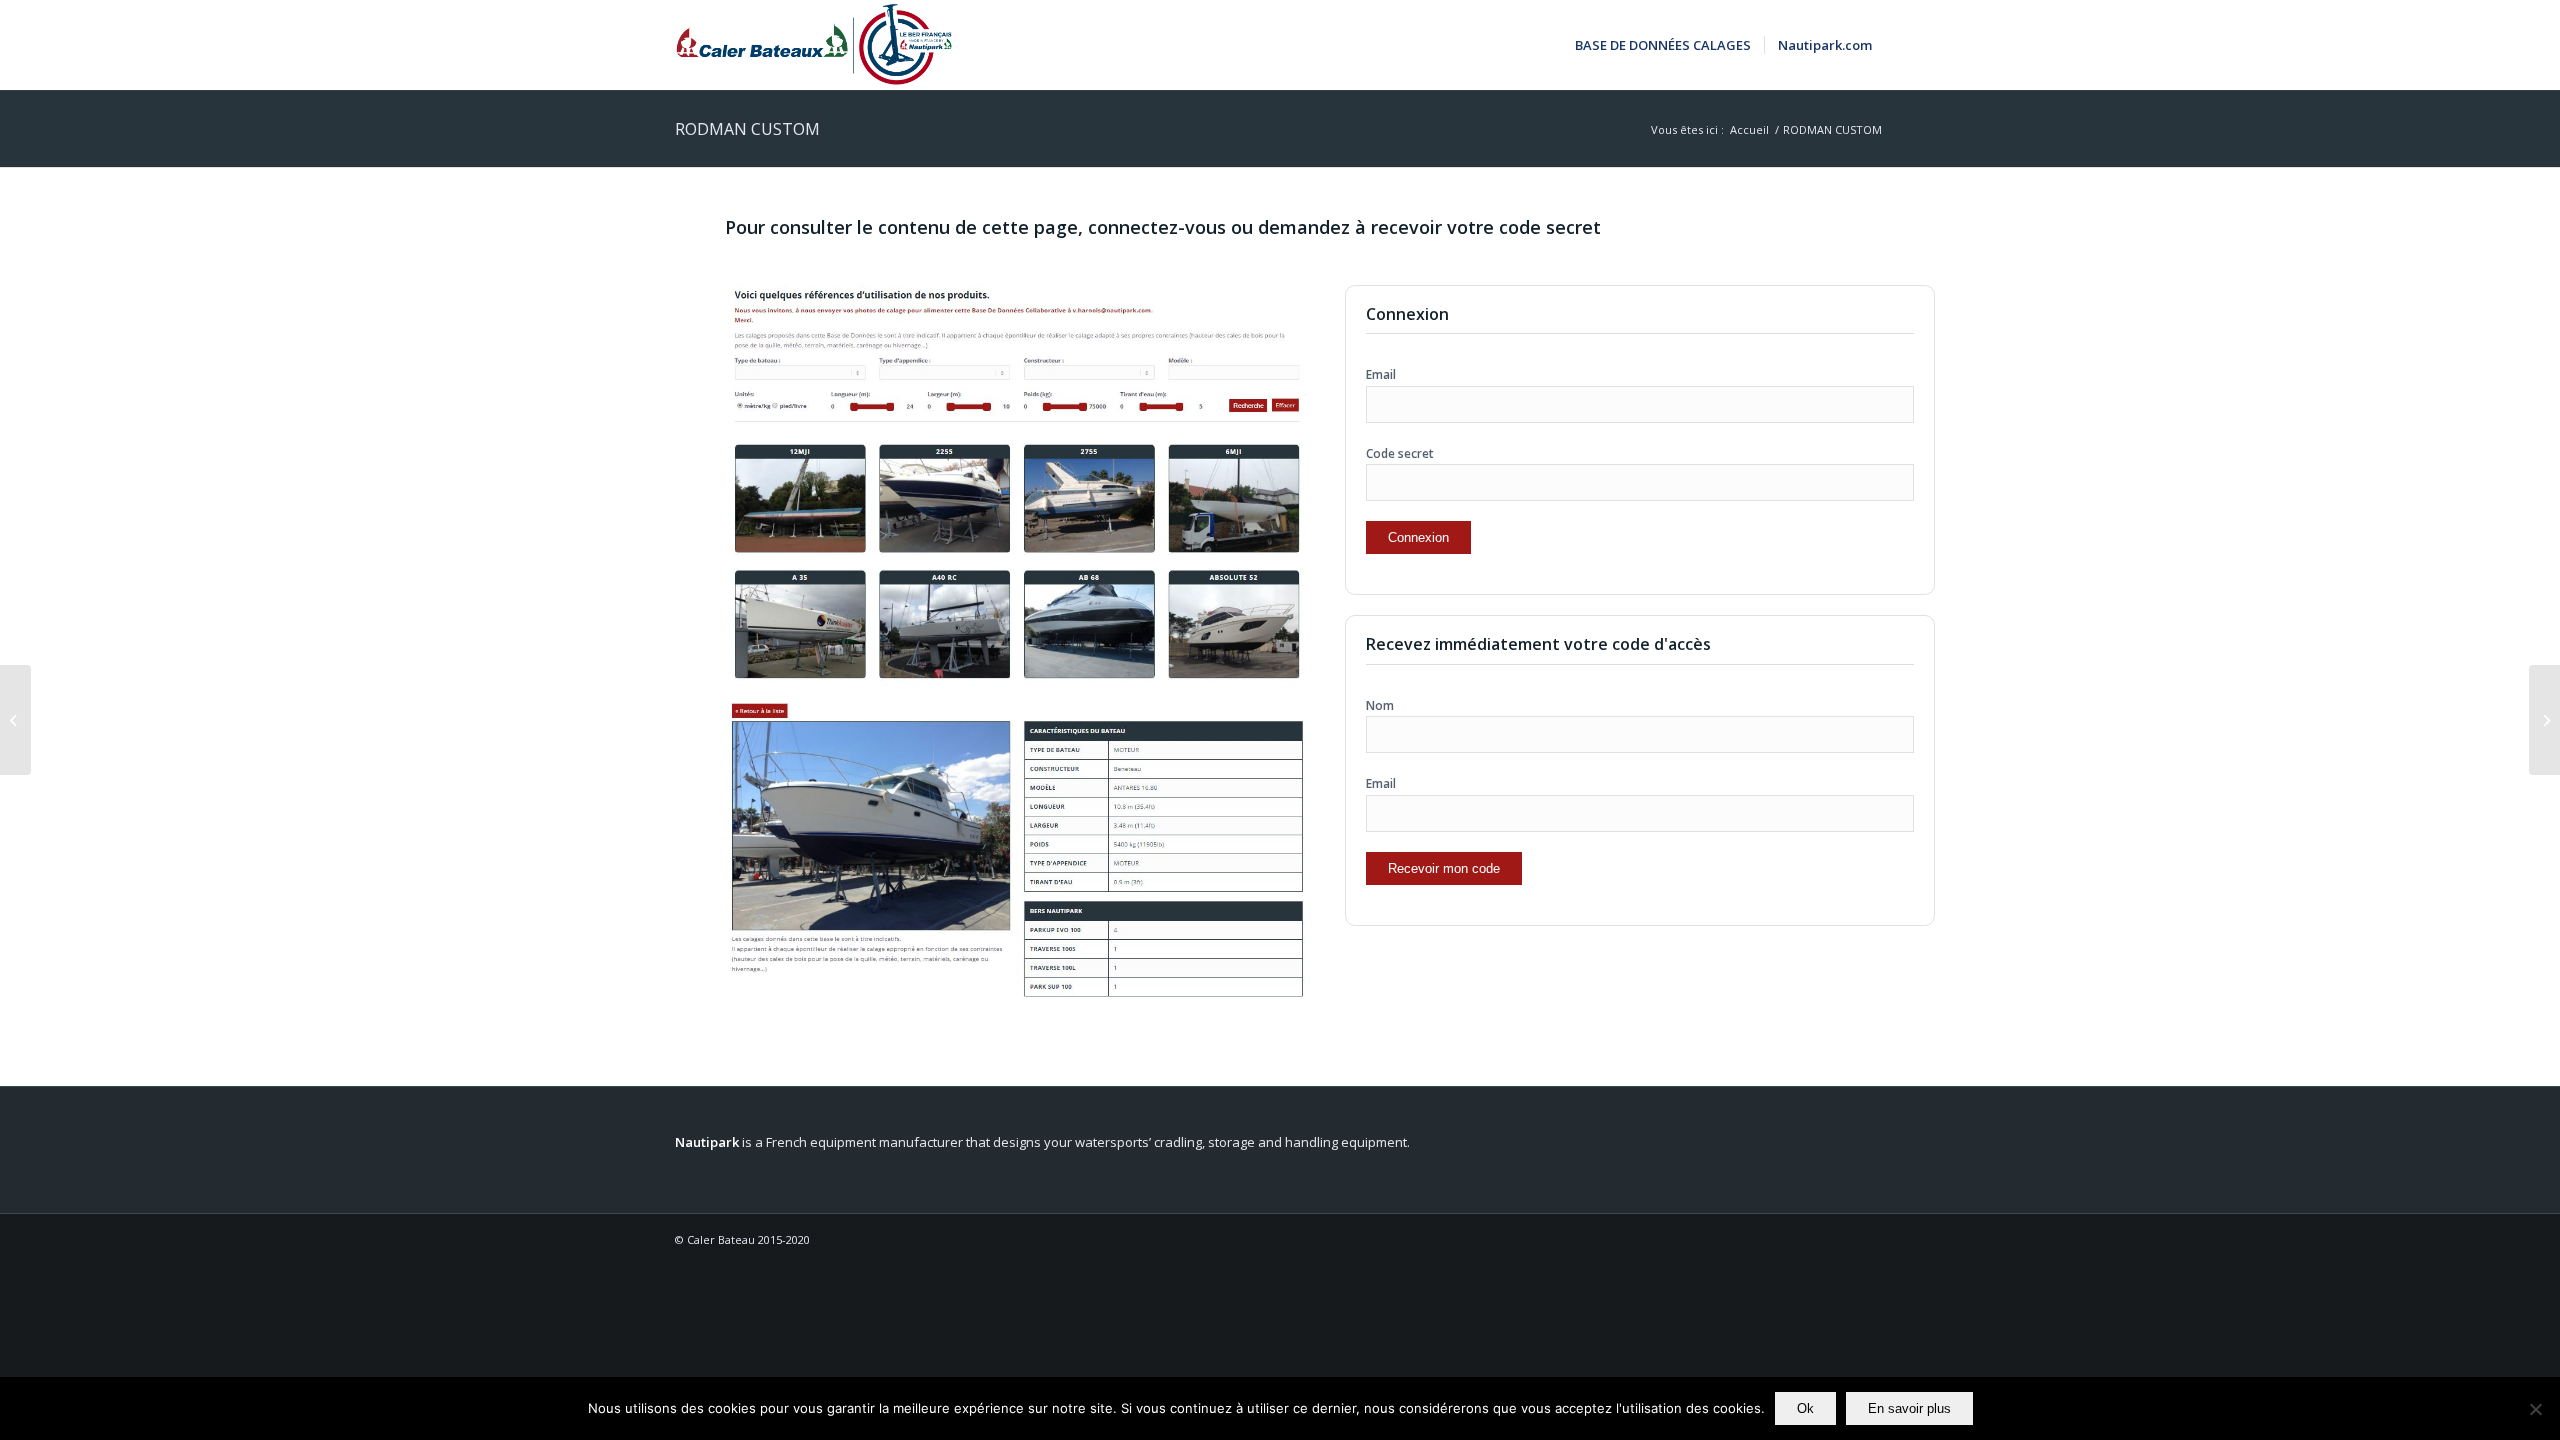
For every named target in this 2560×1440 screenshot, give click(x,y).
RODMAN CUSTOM (747, 129)
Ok (1805, 1408)
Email (1381, 374)
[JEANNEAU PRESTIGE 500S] (15, 720)
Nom (1380, 705)
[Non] (2535, 1409)
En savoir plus (1909, 1408)
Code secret (1400, 453)
